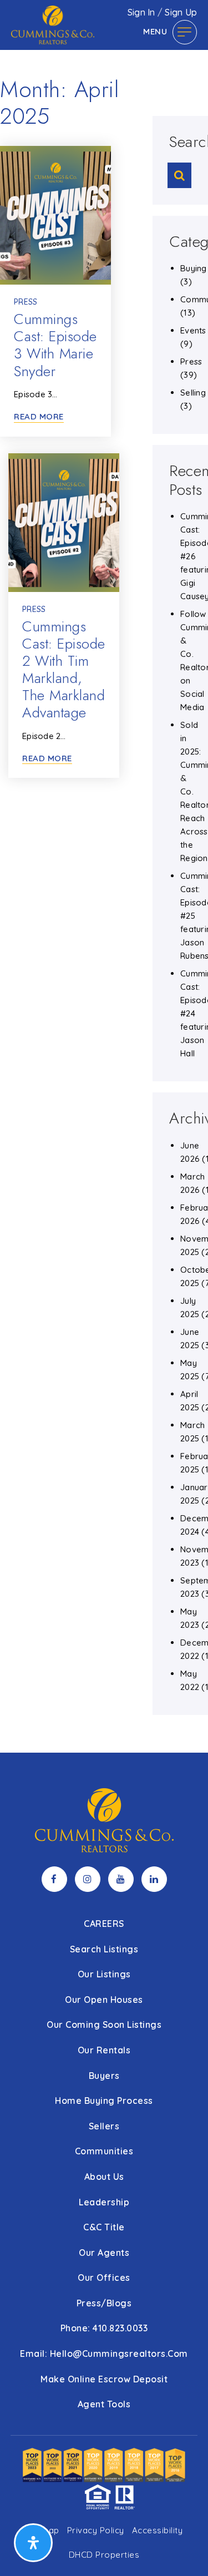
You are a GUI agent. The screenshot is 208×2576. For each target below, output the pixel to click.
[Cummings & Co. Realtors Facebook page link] (54, 1879)
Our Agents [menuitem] (104, 2253)
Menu (155, 31)
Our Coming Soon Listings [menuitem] (104, 2025)
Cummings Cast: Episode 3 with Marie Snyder (55, 345)
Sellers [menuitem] (104, 2126)
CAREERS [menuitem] (104, 1924)
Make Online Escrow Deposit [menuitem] (104, 2379)
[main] (104, 876)
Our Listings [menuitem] (104, 1974)
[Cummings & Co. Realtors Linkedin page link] (154, 1879)
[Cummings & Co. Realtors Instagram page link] (88, 1879)
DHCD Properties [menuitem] (104, 2555)
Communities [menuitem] (104, 2151)
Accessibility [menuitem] (158, 2530)
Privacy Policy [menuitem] (96, 2530)
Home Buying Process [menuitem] (104, 2101)
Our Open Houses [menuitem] (104, 2000)
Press (26, 302)
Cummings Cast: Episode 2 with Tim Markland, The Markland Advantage (64, 670)
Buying (194, 268)
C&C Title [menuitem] (104, 2227)
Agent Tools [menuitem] (104, 2404)
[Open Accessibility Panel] (33, 2543)
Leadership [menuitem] (104, 2202)
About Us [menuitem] (104, 2177)
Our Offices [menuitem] (104, 2278)
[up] (183, 2550)
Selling (193, 393)
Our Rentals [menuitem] (104, 2050)
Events (193, 330)
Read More (39, 417)
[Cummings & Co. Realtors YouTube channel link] (121, 1879)
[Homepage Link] (53, 24)
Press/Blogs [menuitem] (104, 2303)
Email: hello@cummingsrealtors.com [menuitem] (104, 2354)
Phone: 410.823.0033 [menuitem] (104, 2328)
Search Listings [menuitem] (104, 1949)
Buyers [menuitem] (104, 2076)
